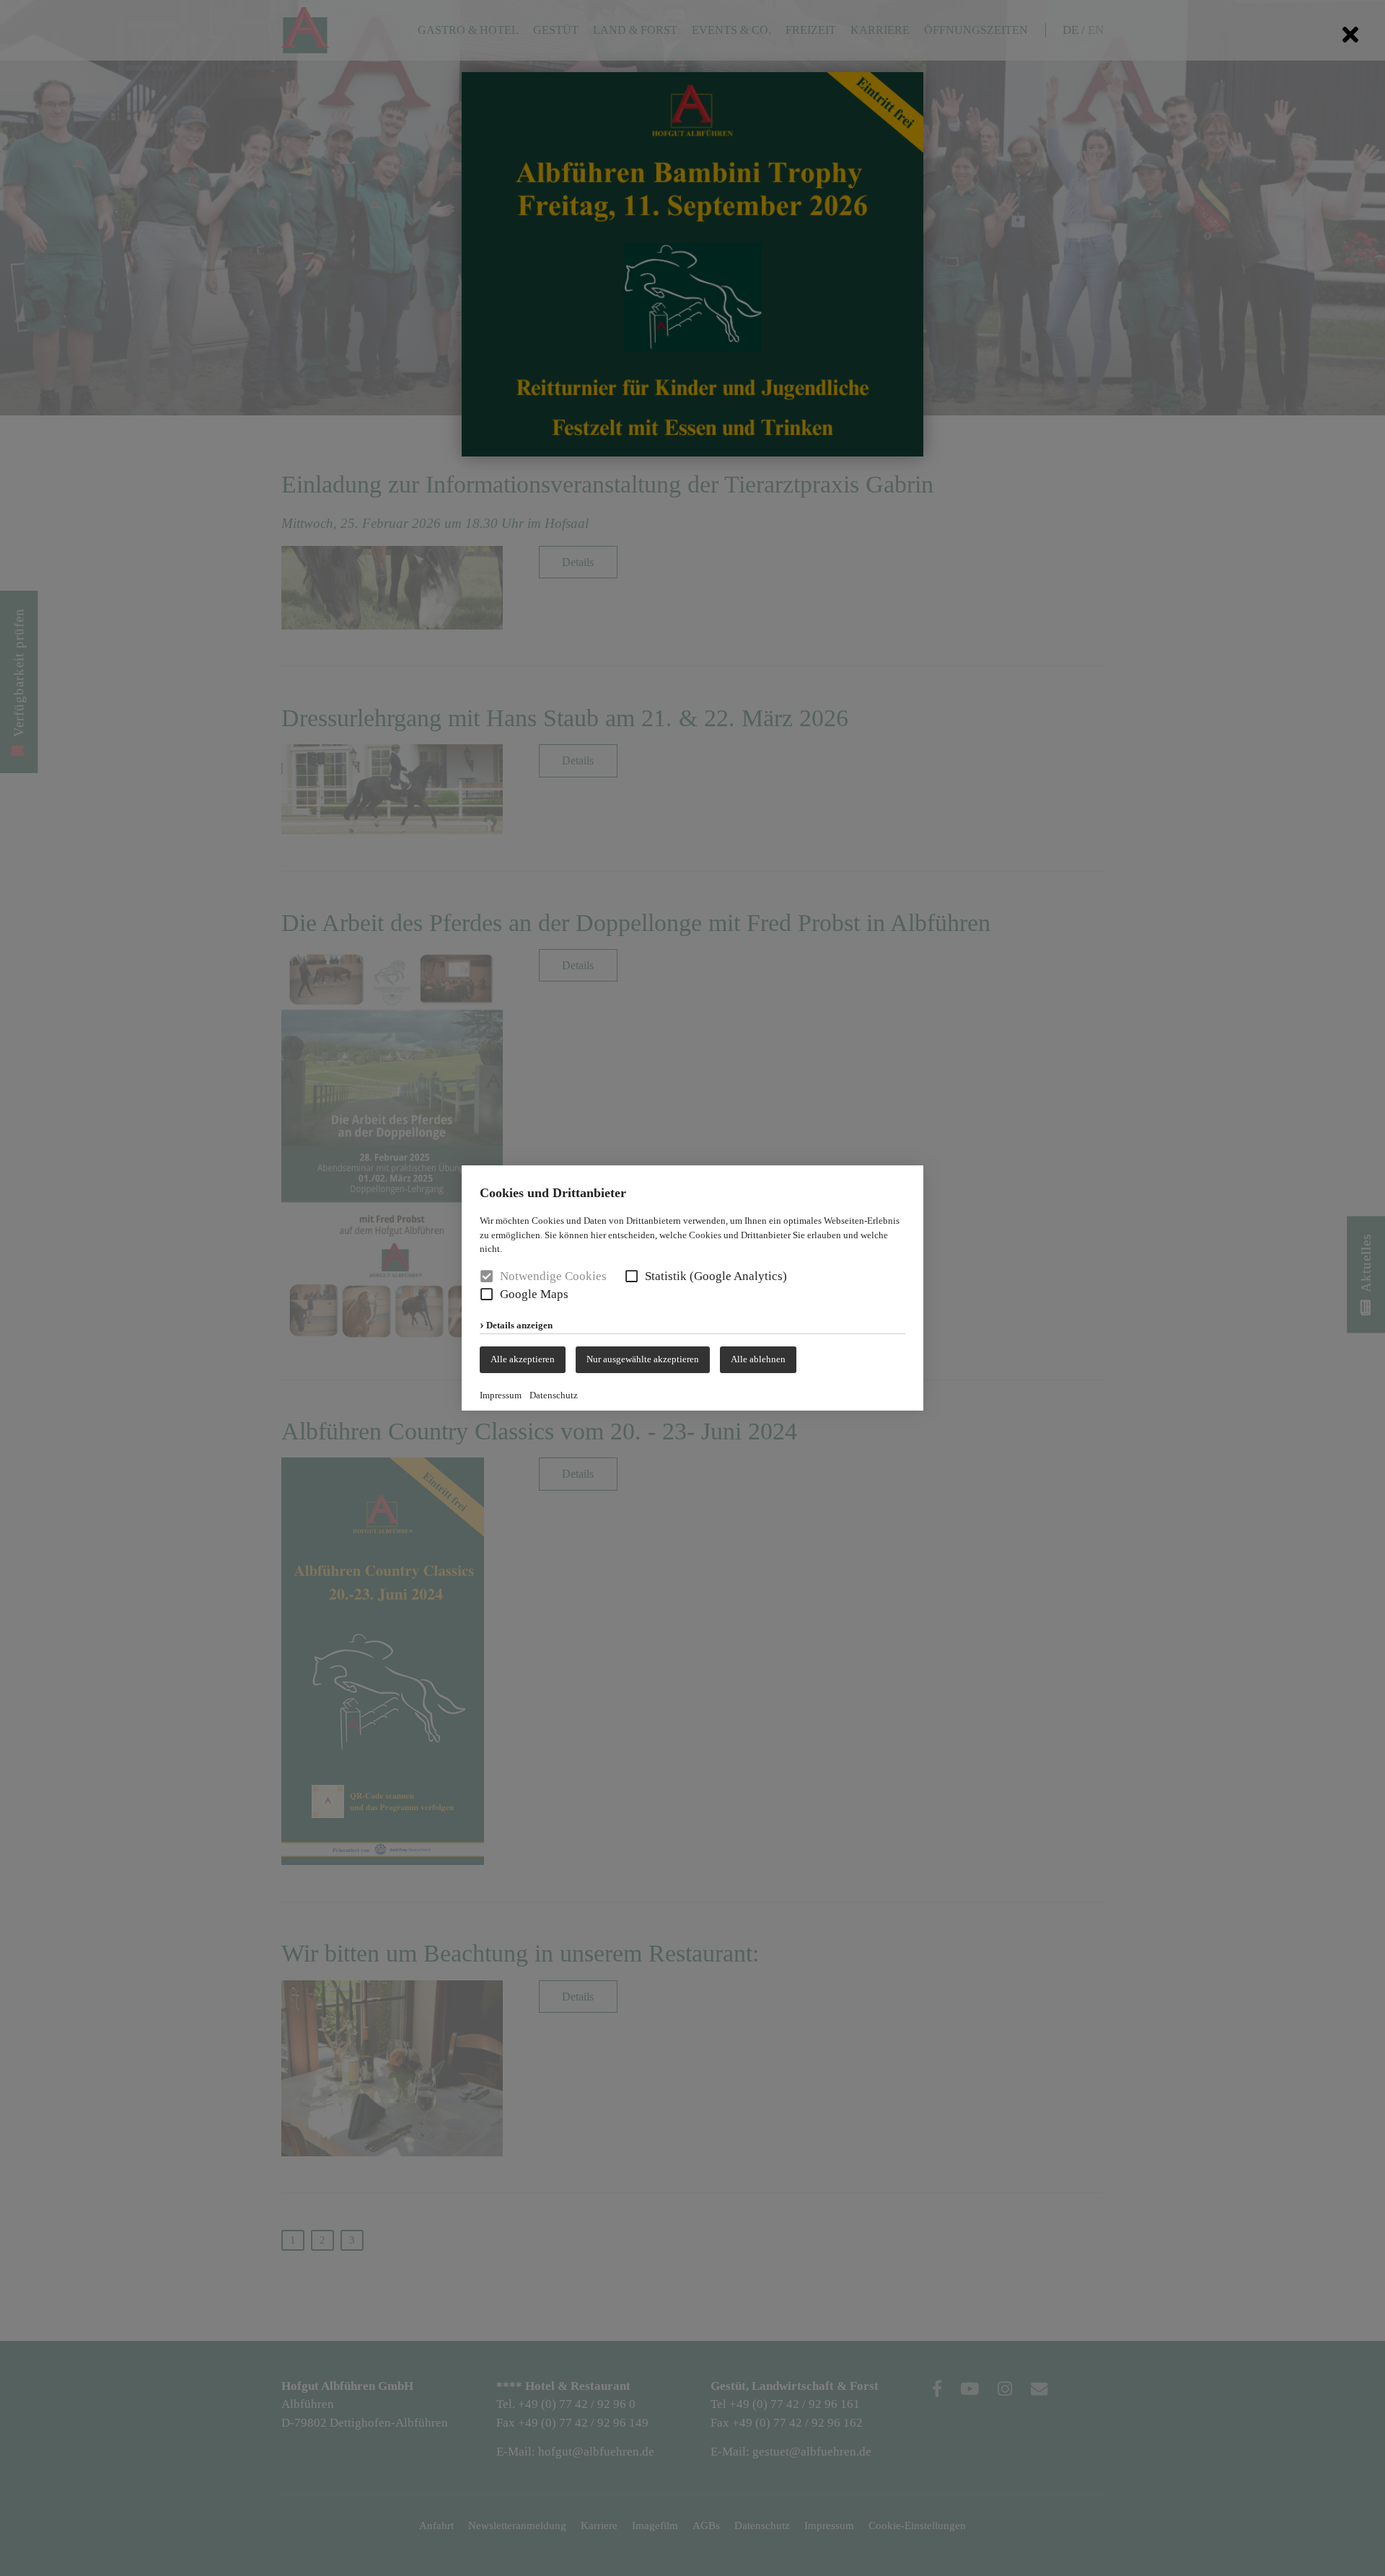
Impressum (501, 1395)
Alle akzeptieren (523, 1359)
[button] (632, 1276)
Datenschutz (554, 1395)
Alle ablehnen (758, 1359)
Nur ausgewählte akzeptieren (643, 1359)
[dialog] (692, 1288)
